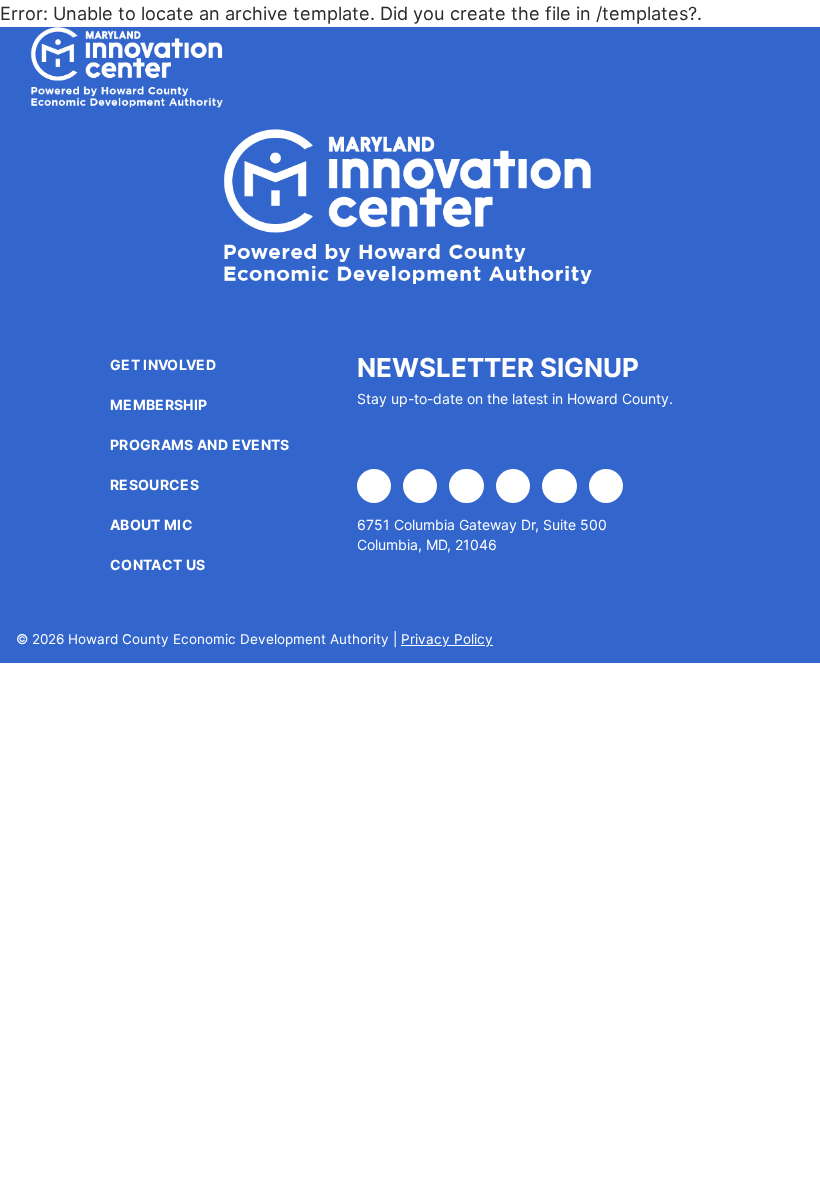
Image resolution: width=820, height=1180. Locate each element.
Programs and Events (200, 444)
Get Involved (163, 364)
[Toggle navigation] (758, 68)
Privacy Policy (447, 639)
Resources (154, 484)
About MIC (151, 524)
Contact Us (158, 564)
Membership (159, 404)
